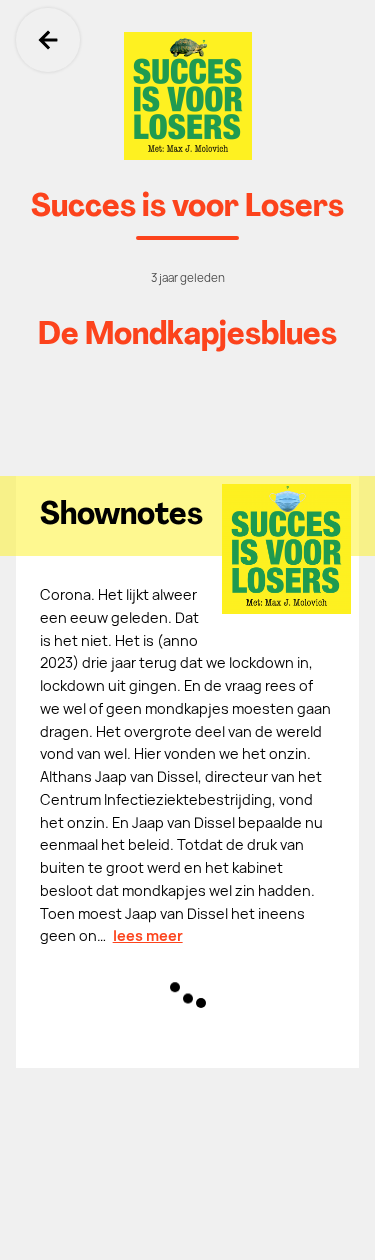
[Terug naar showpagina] (187, 96)
